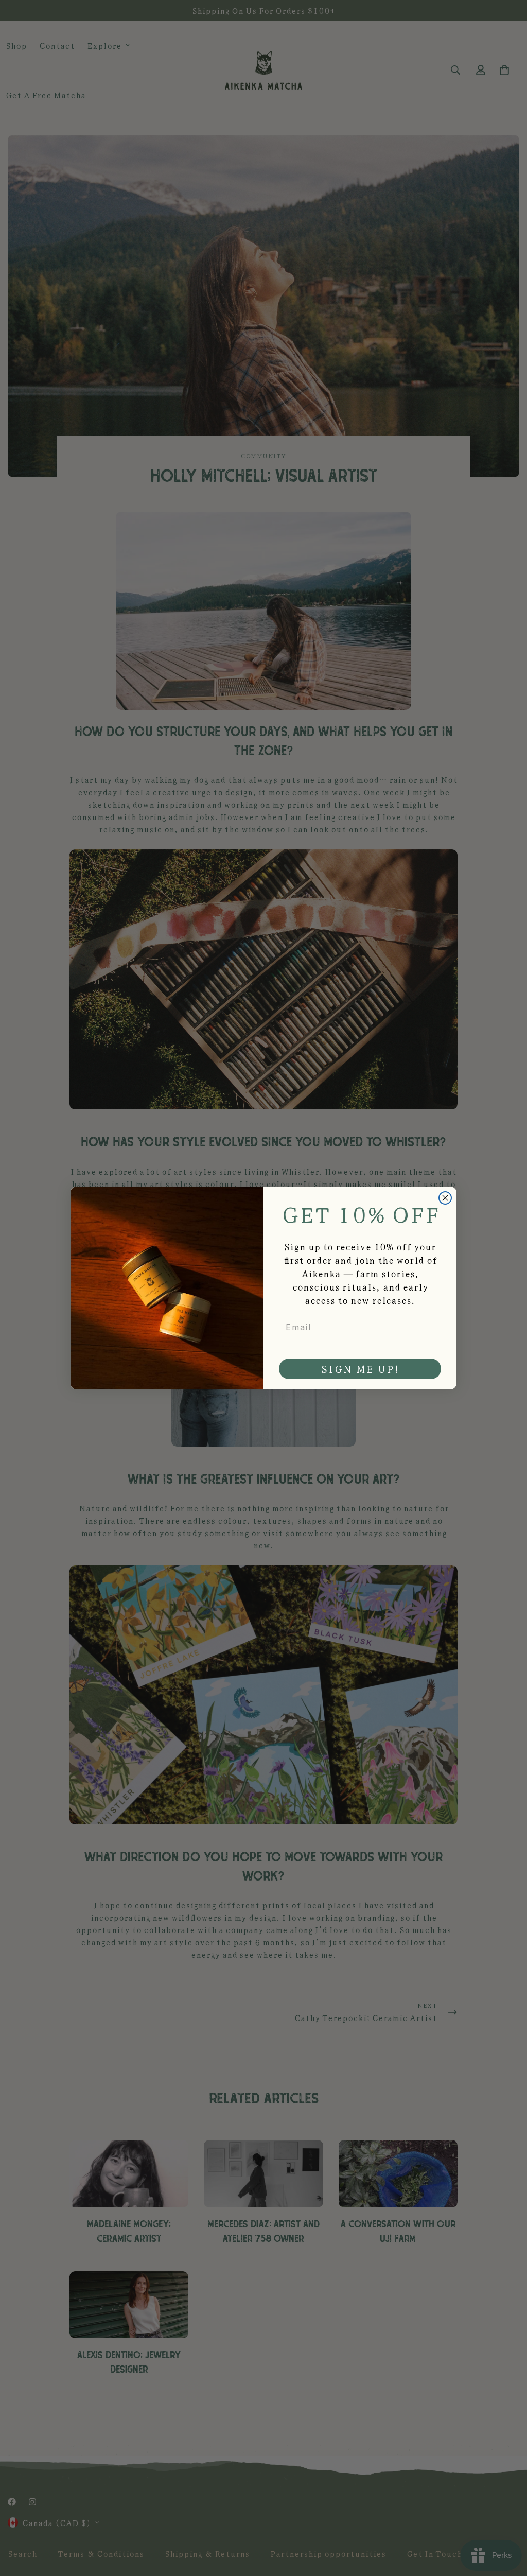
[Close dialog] (445, 1198)
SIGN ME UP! (360, 1369)
